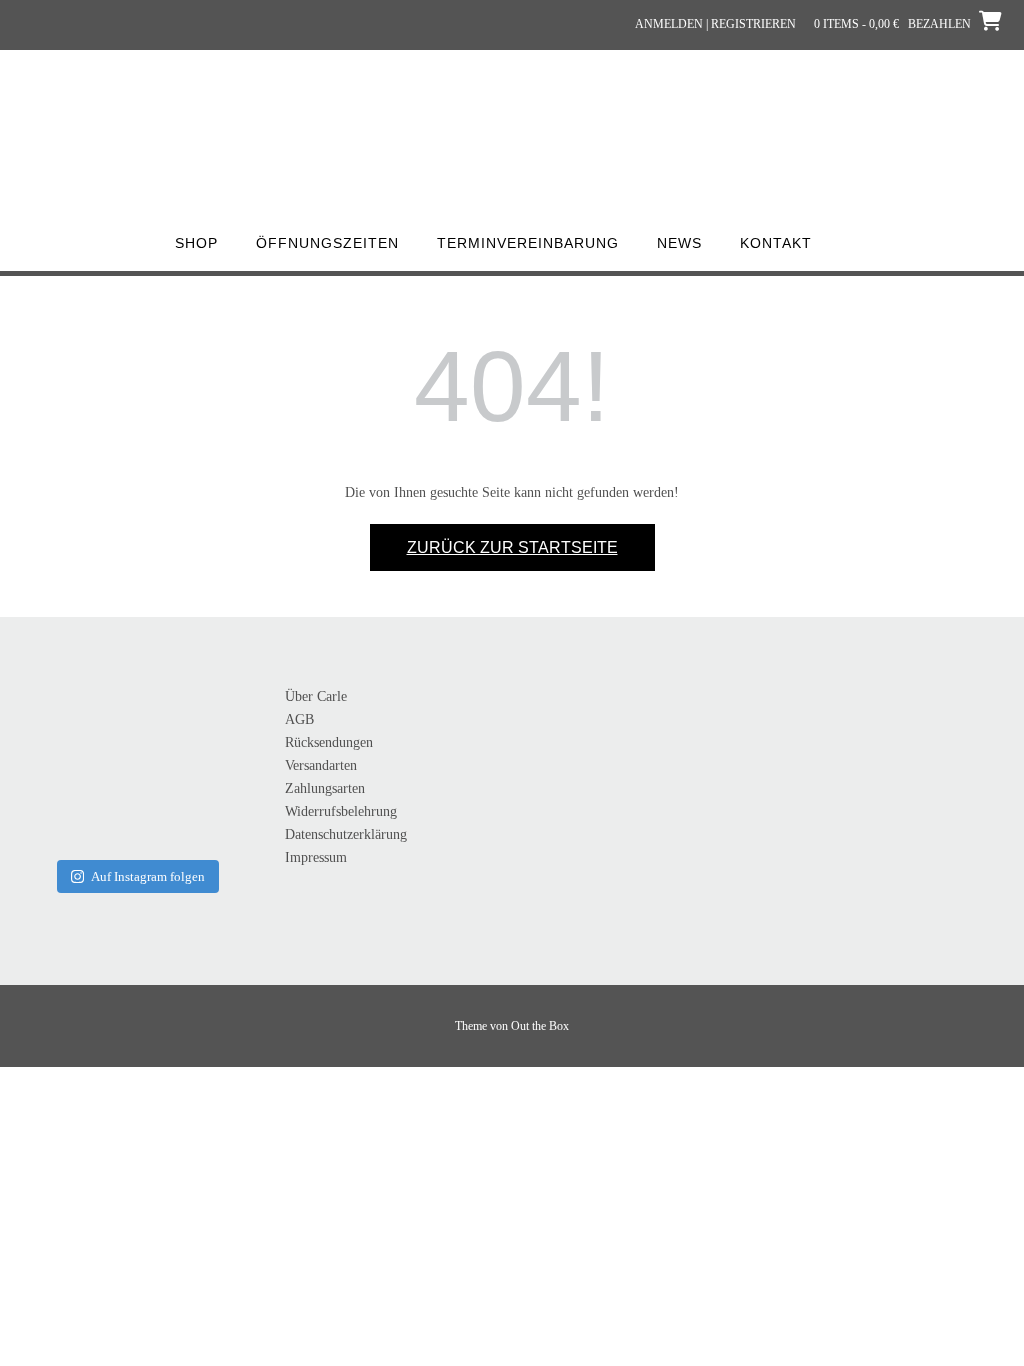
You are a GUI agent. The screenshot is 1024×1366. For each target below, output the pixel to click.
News (679, 243)
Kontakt (776, 243)
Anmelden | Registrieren (715, 24)
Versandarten (321, 765)
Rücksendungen (329, 742)
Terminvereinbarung (528, 243)
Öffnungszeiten (327, 243)
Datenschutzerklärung (346, 834)
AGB (299, 719)
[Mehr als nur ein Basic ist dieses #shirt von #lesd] (53, 729)
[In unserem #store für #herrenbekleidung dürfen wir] (53, 811)
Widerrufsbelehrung (341, 811)
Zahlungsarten (325, 788)
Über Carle (316, 696)
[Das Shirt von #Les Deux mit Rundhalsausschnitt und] (218, 729)
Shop (196, 243)
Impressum (316, 857)
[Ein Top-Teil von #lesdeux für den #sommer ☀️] (135, 729)
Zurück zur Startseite (512, 547)
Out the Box (540, 1026)
